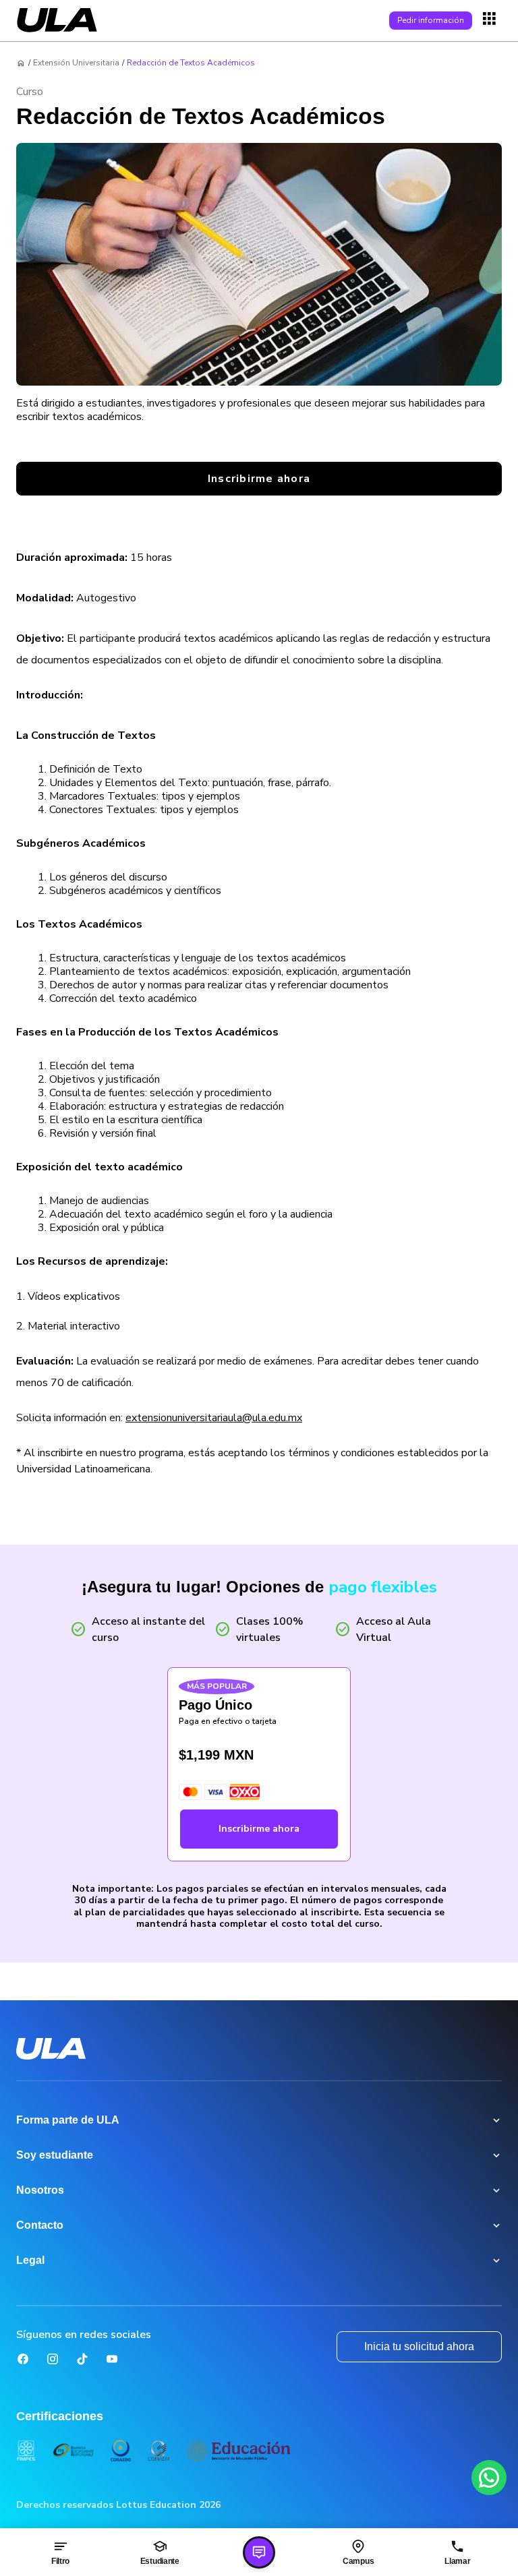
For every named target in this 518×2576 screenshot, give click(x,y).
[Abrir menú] (491, 20)
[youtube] (112, 2359)
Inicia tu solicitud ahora (419, 2346)
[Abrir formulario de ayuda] (259, 2552)
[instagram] (53, 2359)
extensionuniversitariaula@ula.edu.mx (214, 1418)
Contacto (40, 2225)
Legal (30, 2260)
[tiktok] (82, 2359)
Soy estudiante (55, 2155)
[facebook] (23, 2359)
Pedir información (431, 20)
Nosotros (40, 2190)
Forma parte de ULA (68, 2120)
